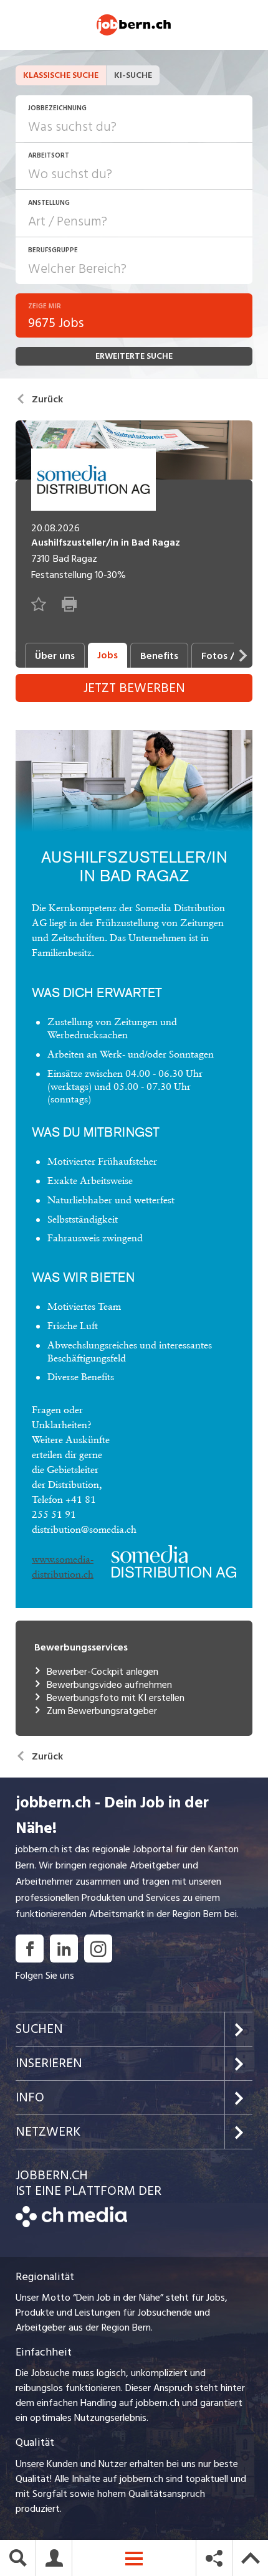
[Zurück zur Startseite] (71, 2224)
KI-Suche (133, 75)
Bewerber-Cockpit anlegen (103, 1672)
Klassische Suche (61, 75)
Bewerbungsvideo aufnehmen (109, 1685)
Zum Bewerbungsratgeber (102, 1711)
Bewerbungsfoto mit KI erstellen (116, 1698)
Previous (12, 655)
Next (243, 655)
